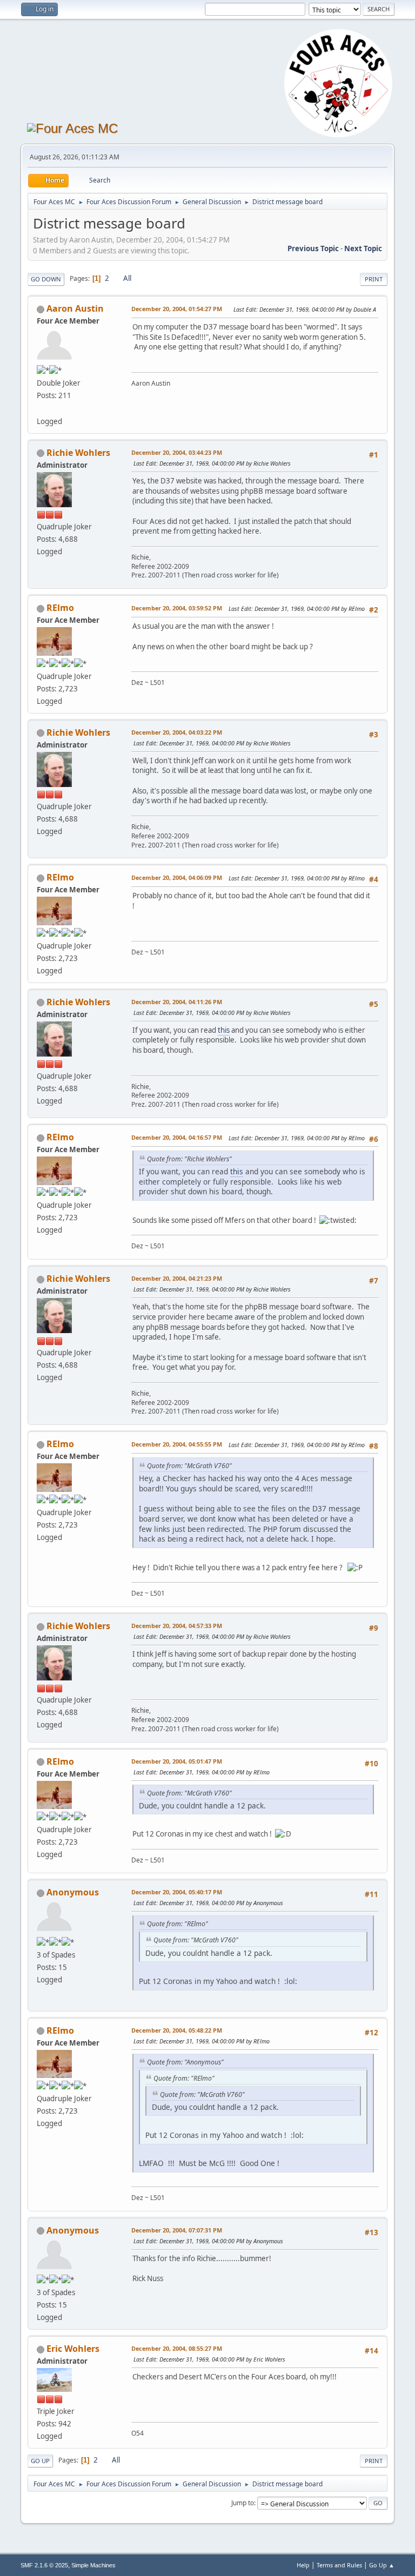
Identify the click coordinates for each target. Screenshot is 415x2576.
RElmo (60, 608)
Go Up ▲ (382, 2565)
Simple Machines (93, 2565)
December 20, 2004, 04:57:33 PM (177, 1626)
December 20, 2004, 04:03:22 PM (177, 732)
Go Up (40, 2461)
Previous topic (313, 248)
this (224, 1030)
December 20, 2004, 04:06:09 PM (177, 877)
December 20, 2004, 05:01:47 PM (177, 1761)
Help (303, 2565)
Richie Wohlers (78, 453)
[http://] (41, 408)
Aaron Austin (75, 308)
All (127, 278)
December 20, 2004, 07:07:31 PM (177, 2230)
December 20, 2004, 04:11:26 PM (177, 1002)
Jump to (243, 2503)
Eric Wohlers (73, 2349)
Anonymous (73, 1892)
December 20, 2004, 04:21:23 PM (177, 1278)
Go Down (46, 279)
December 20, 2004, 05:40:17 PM (177, 1892)
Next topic (363, 248)
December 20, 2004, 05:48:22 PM (177, 2030)
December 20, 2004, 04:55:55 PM (177, 1444)
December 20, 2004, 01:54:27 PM (177, 309)
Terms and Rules (339, 2565)
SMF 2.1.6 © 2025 (44, 2565)
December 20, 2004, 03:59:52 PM (177, 608)
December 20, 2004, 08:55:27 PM (177, 2348)
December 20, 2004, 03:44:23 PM (177, 452)
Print (374, 279)
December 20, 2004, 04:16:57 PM (177, 1137)
